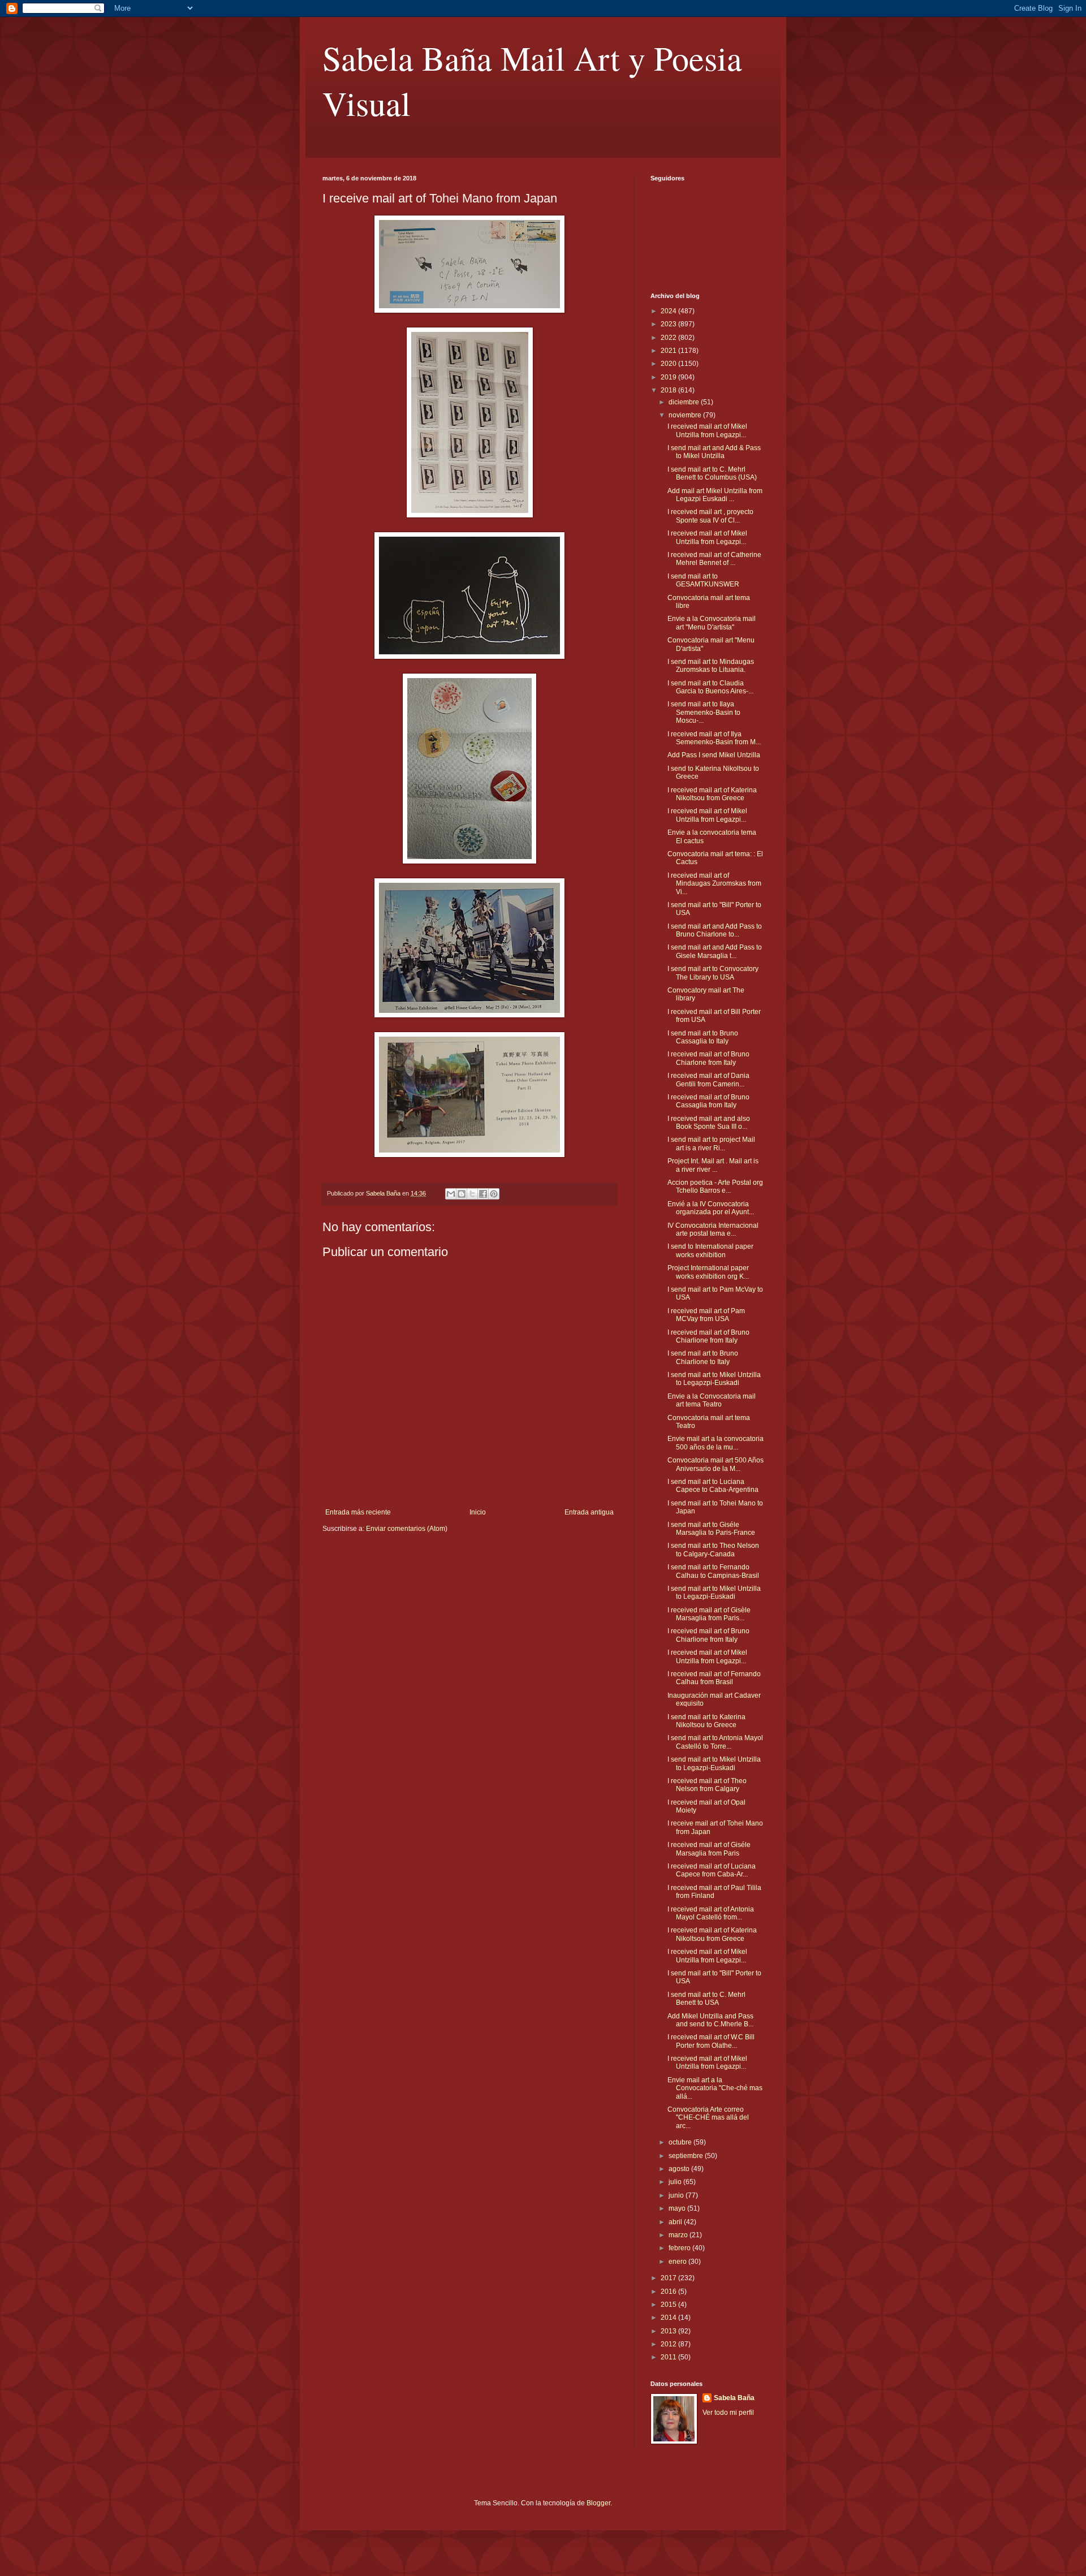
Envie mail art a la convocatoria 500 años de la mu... (716, 1443)
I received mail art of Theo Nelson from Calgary (707, 1785)
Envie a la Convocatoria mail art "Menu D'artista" (712, 623)
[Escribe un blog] (462, 1194)
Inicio (478, 1512)
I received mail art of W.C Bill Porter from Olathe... (711, 2041)
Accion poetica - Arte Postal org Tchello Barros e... (715, 1186)
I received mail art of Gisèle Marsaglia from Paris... (709, 1614)
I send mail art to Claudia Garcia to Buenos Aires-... (710, 687)
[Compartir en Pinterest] (494, 1194)
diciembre (685, 402)
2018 (669, 390)
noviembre (686, 415)
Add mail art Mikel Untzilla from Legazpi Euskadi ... (715, 495)
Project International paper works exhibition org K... (708, 1272)
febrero (680, 2248)
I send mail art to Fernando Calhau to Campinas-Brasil (713, 1571)
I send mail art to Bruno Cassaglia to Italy (703, 1037)
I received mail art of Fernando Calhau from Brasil (714, 1678)
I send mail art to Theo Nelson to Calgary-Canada (713, 1550)
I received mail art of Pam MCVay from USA (706, 1315)
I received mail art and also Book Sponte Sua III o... (709, 1123)
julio (676, 2182)
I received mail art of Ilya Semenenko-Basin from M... (714, 738)
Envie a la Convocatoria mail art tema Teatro (712, 1400)
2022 (669, 338)
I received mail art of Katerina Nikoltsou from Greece (712, 794)
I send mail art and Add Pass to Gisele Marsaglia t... (715, 951)
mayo (678, 2208)
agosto (680, 2169)
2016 (669, 2292)
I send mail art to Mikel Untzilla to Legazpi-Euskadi (714, 1593)
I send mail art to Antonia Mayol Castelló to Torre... (715, 1742)
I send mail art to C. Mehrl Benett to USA (706, 1999)
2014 (669, 2318)
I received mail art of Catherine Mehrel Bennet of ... (714, 559)
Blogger (598, 2503)
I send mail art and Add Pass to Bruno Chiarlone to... (715, 930)
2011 (669, 2357)
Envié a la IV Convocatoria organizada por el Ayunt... (711, 1208)
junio (677, 2195)
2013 (669, 2331)
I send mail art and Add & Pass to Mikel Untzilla (714, 452)
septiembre (687, 2156)
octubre (681, 2142)
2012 (669, 2344)
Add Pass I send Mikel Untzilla (714, 755)
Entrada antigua (589, 1512)
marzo (679, 2235)
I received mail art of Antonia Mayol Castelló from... (711, 1913)
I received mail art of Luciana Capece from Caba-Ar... (712, 1870)
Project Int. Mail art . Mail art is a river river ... (713, 1165)
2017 (669, 2278)
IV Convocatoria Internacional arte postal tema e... (713, 1229)
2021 (669, 351)
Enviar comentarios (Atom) (407, 1529)
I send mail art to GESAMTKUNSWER (703, 580)
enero (678, 2262)
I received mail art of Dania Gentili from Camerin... (708, 1080)
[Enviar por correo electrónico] (451, 1194)
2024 (669, 311)
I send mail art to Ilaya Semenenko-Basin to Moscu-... (704, 712)
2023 (669, 324)
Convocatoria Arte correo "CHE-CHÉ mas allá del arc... (708, 2118)
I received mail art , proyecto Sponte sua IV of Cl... (710, 516)
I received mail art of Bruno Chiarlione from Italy (708, 1336)
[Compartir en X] (472, 1194)
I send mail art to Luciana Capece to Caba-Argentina (713, 1486)
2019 (669, 377)
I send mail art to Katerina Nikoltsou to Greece (706, 1721)
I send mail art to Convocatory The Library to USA (713, 973)
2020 (669, 364)
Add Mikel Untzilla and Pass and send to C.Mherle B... (710, 2020)
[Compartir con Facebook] (483, 1194)
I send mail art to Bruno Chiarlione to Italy (703, 1357)
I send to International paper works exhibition (710, 1250)
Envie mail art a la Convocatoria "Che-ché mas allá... (715, 2088)
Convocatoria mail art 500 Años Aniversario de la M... (716, 1464)
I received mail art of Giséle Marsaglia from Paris (709, 1849)
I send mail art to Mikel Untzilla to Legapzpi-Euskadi (714, 1379)
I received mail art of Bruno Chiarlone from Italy (708, 1058)
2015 (669, 2305)
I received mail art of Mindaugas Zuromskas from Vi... (714, 884)
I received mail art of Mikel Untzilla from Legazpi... (707, 430)
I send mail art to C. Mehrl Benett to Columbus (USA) (712, 473)
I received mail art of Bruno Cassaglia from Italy (708, 1101)
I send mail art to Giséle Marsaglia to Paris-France (711, 1529)
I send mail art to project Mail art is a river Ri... (711, 1144)
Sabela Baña (734, 2398)
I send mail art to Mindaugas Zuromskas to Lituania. (711, 666)
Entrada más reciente (358, 1512)
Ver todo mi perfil (728, 2413)
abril (676, 2222)
